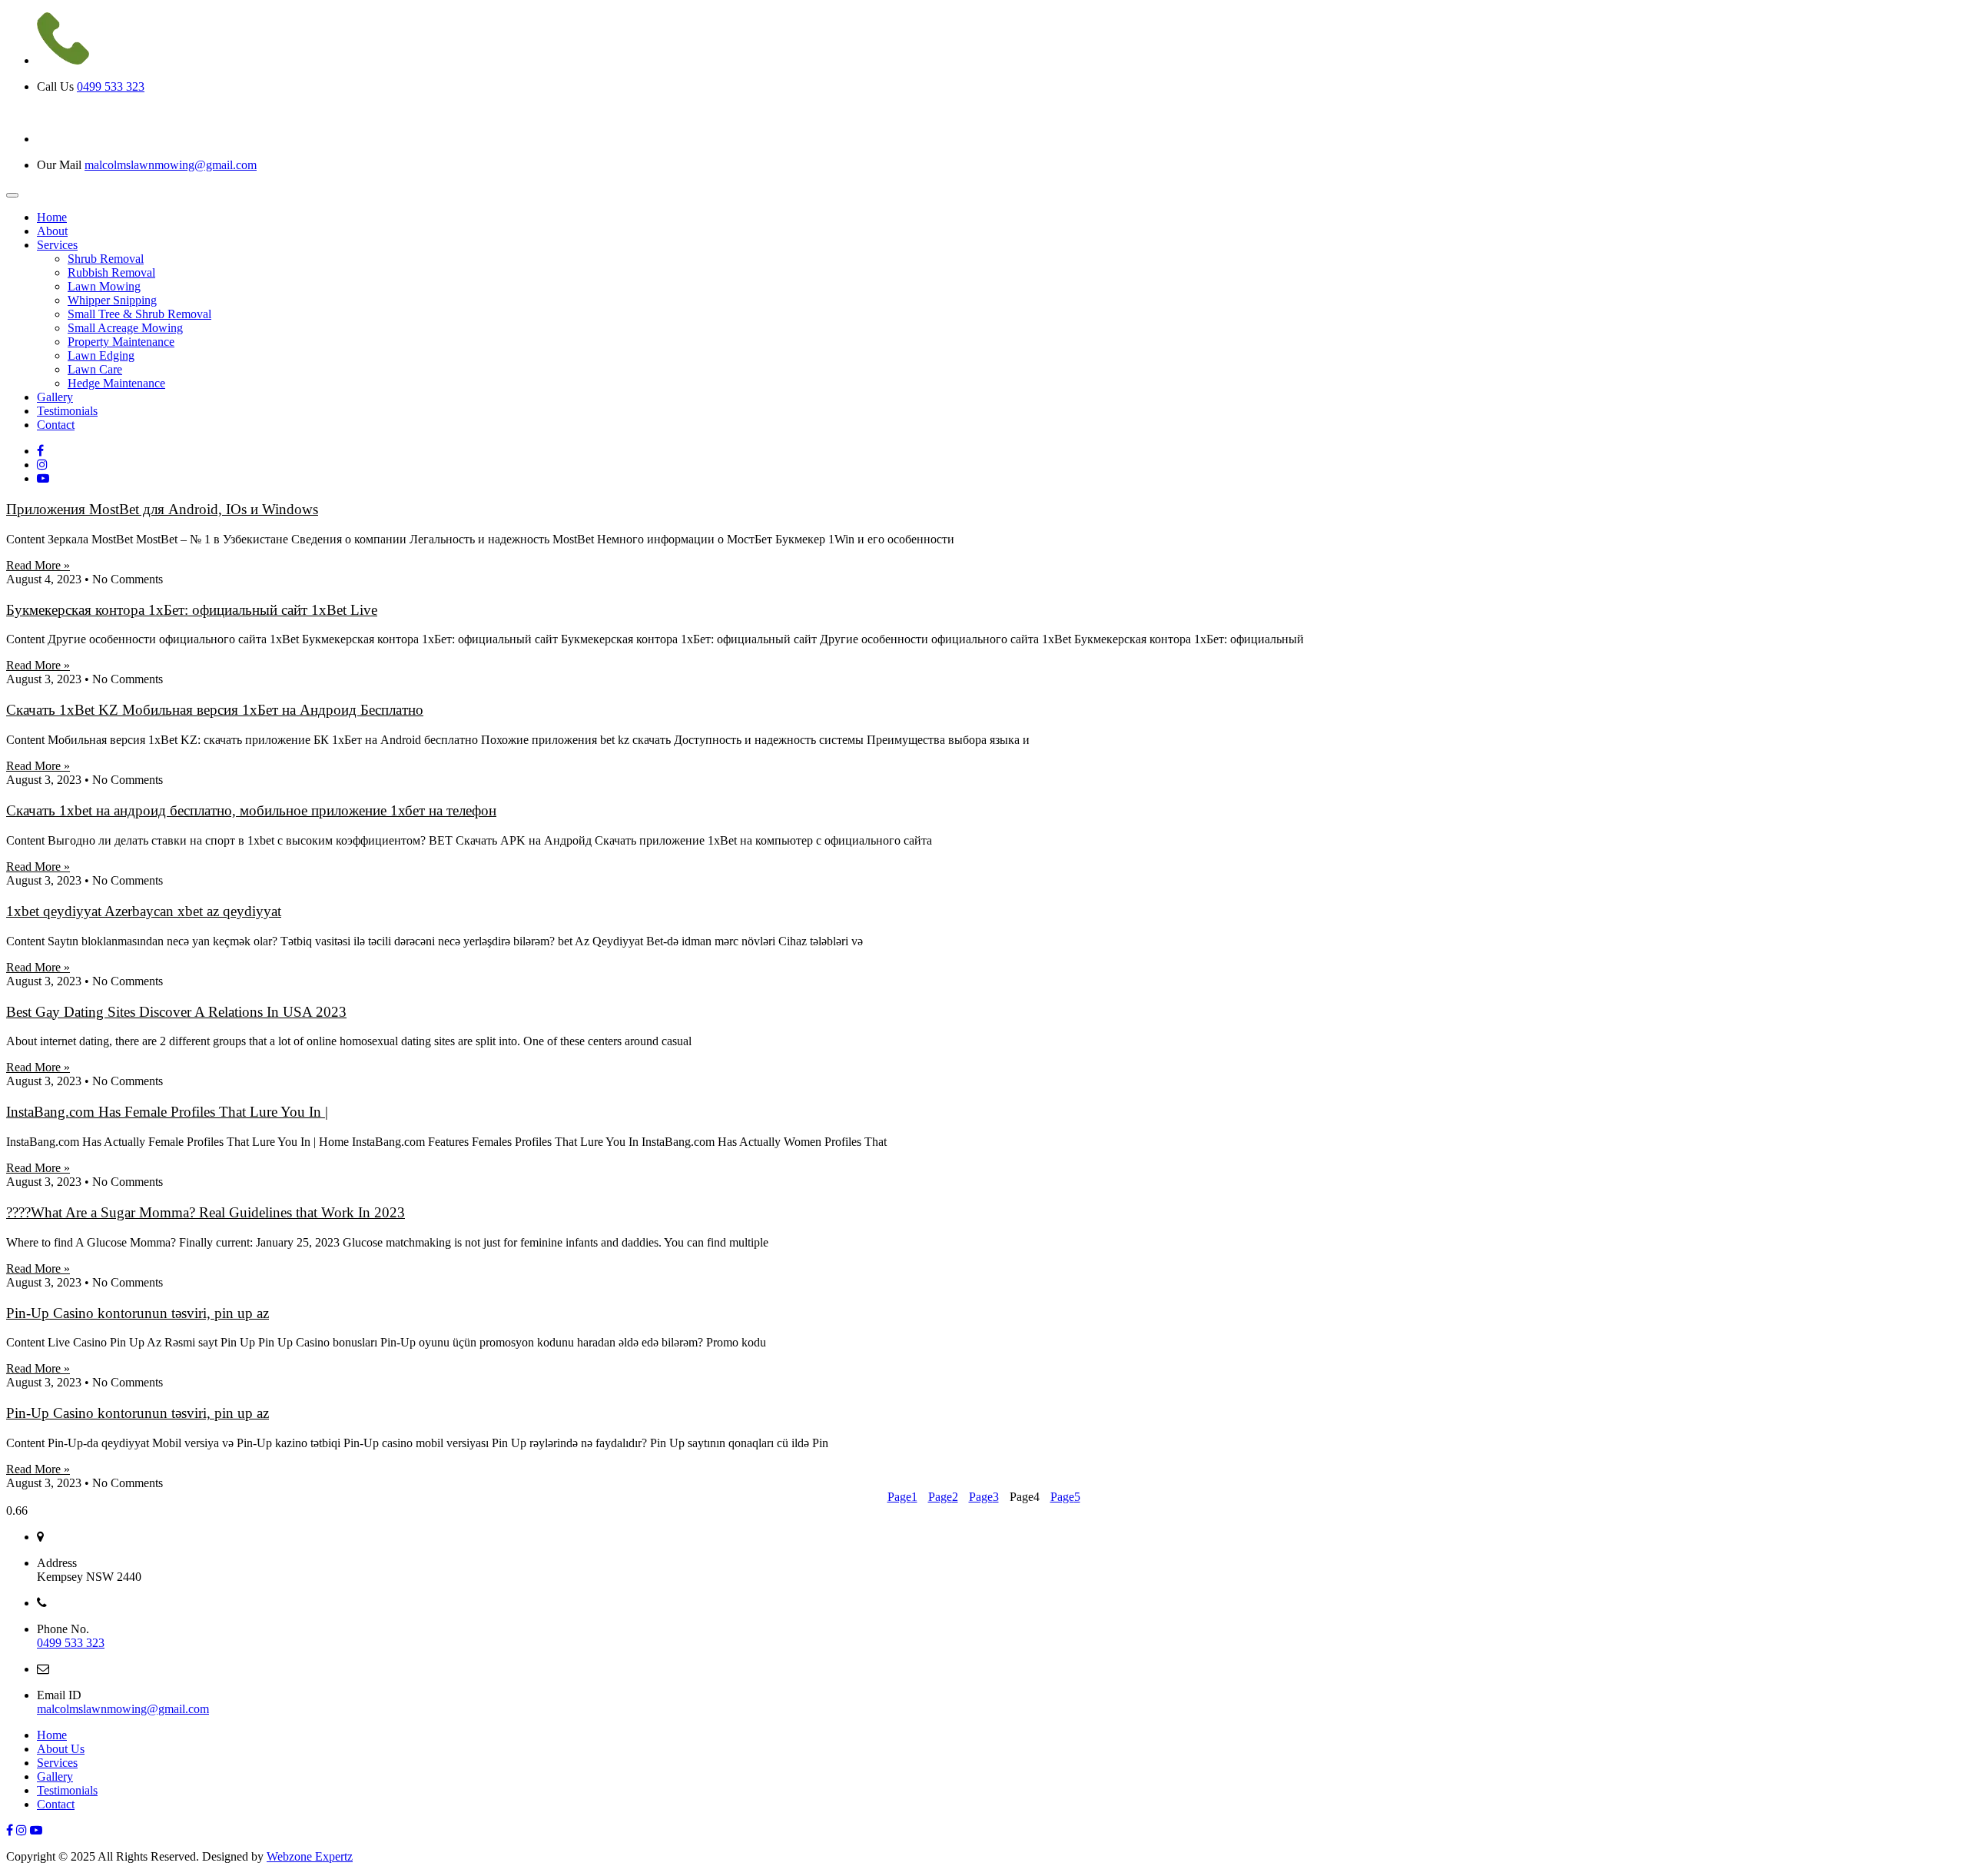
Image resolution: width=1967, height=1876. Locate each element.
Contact (56, 1804)
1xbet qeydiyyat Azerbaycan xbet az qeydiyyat (144, 911)
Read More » (38, 565)
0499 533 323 (111, 86)
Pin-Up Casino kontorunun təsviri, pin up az (138, 1313)
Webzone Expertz (310, 1856)
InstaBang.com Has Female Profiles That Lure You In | (167, 1112)
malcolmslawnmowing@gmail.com (171, 165)
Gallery (55, 1776)
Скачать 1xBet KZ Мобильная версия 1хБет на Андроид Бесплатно (215, 710)
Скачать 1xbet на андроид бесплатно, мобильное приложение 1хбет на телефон (251, 810)
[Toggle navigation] (12, 195)
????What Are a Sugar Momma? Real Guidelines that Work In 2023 (206, 1212)
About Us (61, 1749)
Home (52, 1735)
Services (57, 1763)
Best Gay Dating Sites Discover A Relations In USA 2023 (176, 1012)
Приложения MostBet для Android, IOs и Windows (162, 509)
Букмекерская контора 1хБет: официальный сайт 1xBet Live (192, 610)
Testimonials (67, 1790)
